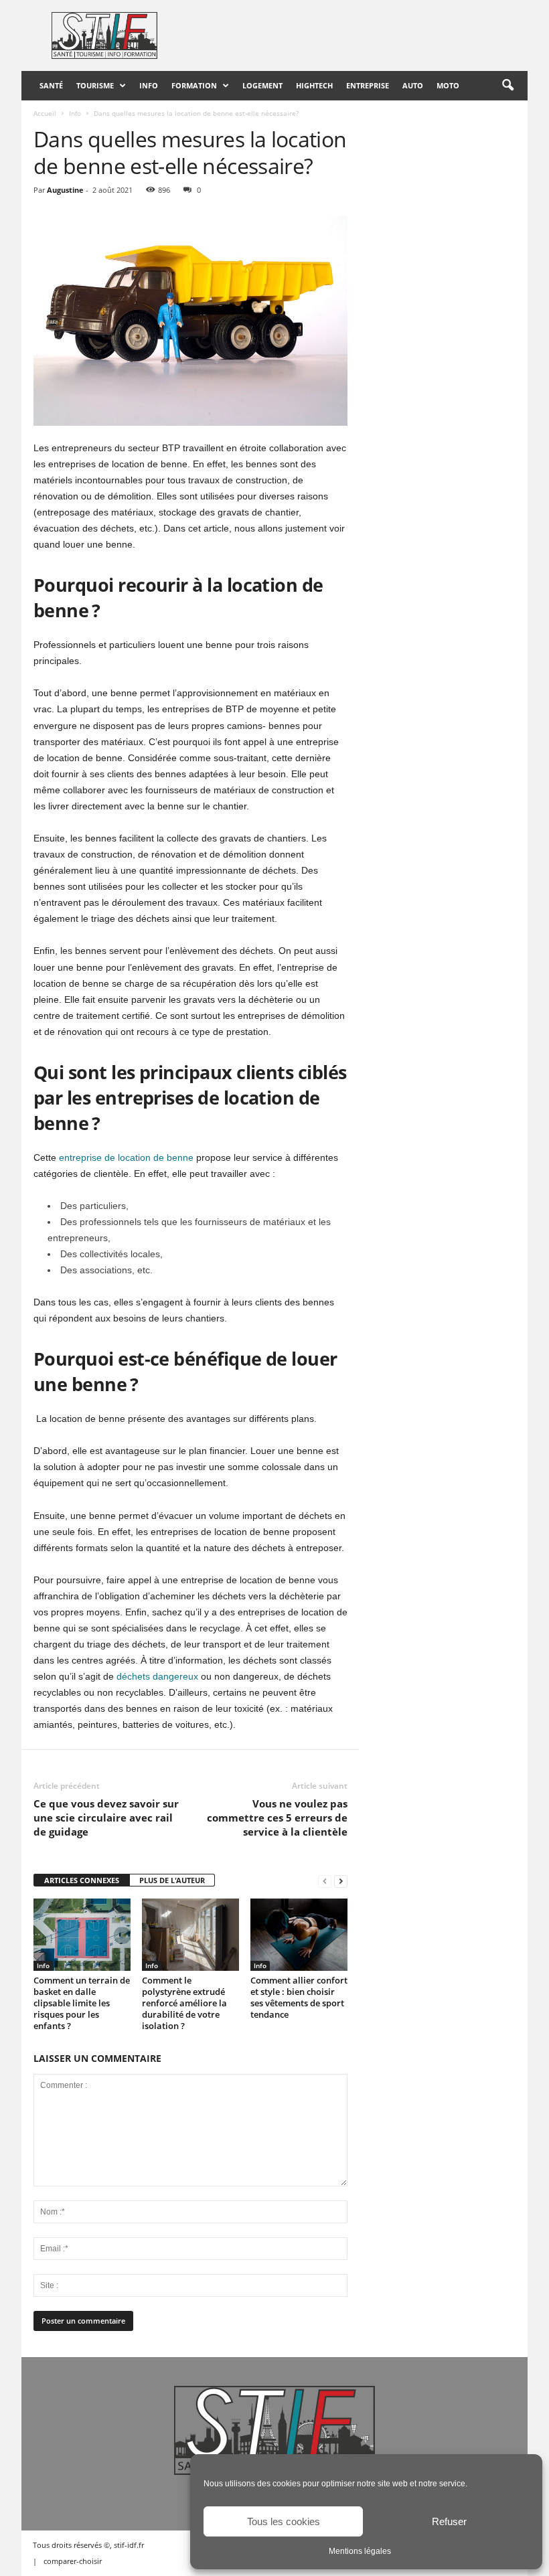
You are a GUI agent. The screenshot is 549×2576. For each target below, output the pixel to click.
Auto (413, 85)
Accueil (45, 113)
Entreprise (368, 85)
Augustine (65, 190)
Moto (448, 85)
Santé (51, 85)
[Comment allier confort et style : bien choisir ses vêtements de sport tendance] (299, 1935)
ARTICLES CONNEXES (82, 1880)
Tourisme (95, 85)
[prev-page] (325, 1881)
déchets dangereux (157, 1676)
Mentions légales (360, 2551)
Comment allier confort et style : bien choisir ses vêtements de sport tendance (299, 1997)
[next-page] (341, 1881)
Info (149, 85)
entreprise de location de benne (126, 1157)
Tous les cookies (284, 2521)
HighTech (314, 85)
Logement (262, 85)
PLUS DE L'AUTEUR (172, 1880)
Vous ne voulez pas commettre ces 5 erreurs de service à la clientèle (277, 1818)
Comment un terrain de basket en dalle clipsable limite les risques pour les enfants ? (82, 2003)
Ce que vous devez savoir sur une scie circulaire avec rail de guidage (106, 1818)
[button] (507, 86)
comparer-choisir (73, 2561)
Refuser (449, 2521)
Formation (194, 85)
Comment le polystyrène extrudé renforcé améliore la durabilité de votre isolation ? (184, 2003)
